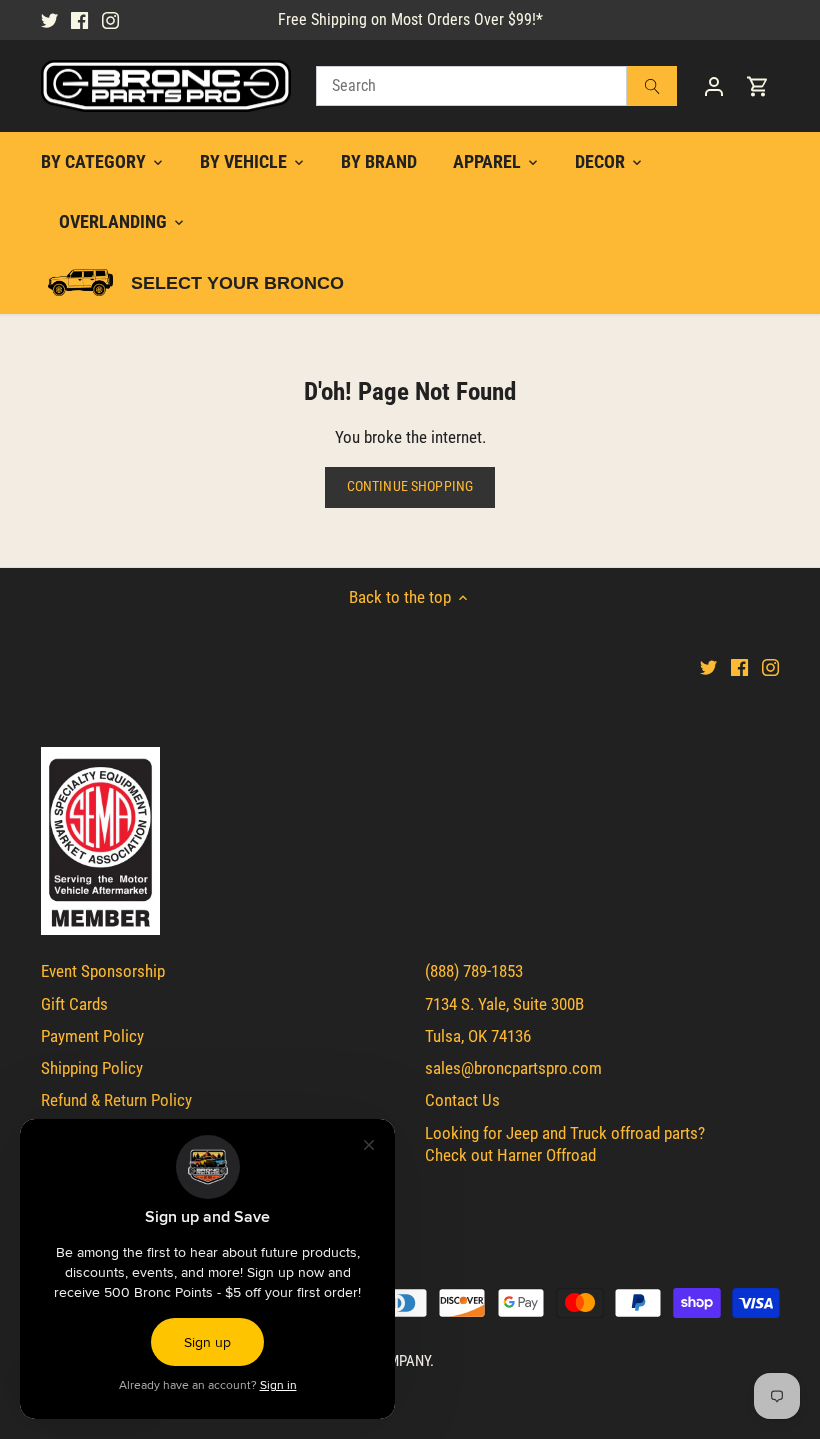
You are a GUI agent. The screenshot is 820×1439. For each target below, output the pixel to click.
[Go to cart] (758, 86)
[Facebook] (79, 20)
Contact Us (462, 1100)
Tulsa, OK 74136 (478, 1036)
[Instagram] (110, 20)
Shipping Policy (92, 1068)
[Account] (714, 86)
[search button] (652, 86)
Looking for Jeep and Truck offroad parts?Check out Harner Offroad (565, 1144)
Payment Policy (92, 1036)
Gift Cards (74, 1004)
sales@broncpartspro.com (513, 1068)
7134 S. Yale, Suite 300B (504, 1004)
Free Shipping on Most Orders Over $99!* (410, 19)
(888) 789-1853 (474, 971)
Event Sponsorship (103, 971)
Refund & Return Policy (116, 1100)
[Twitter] (49, 20)
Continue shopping (410, 486)
